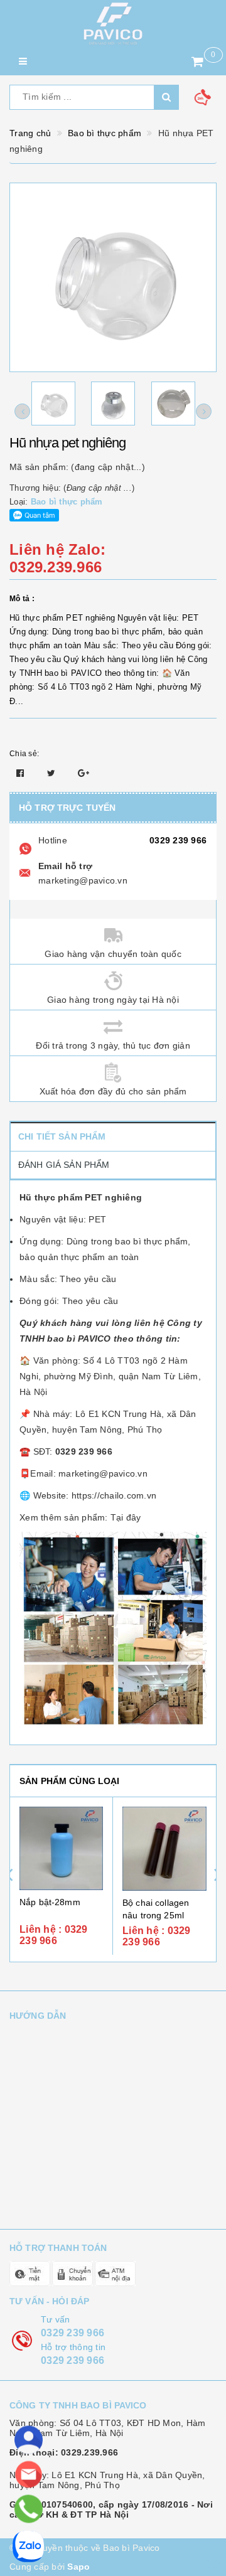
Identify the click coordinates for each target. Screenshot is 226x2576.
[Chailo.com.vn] (113, 24)
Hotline (53, 840)
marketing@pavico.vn (83, 880)
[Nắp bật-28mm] (61, 1848)
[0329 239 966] (28, 2509)
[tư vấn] (29, 2440)
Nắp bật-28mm (50, 1902)
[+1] (83, 773)
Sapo (78, 2567)
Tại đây (126, 1517)
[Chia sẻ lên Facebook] (22, 773)
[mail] (29, 2475)
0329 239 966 (178, 840)
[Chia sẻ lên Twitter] (53, 773)
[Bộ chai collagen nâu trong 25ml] (164, 1849)
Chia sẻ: (24, 754)
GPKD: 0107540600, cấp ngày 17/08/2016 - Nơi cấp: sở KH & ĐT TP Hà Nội (111, 2509)
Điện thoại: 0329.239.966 (64, 2452)
